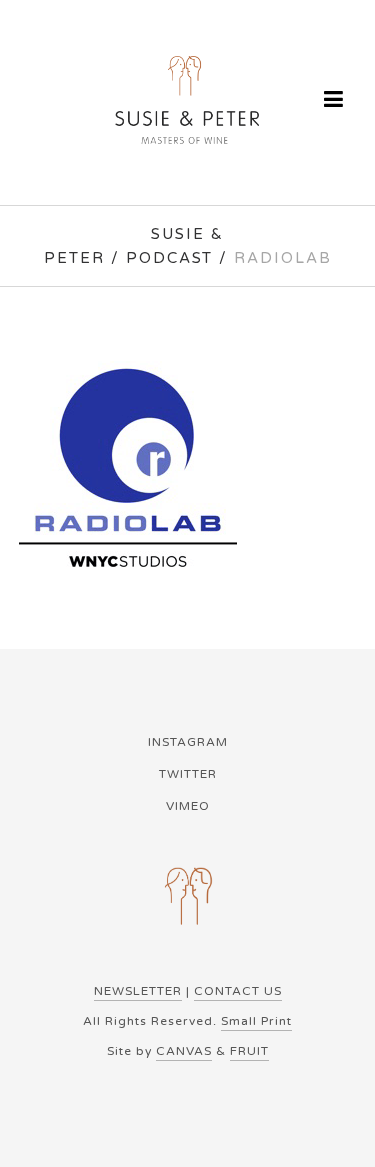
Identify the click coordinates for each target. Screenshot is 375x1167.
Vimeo (188, 806)
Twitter (188, 774)
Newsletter (138, 991)
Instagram (188, 742)
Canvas (184, 1051)
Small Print (256, 1021)
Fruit (249, 1051)
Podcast (169, 258)
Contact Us (238, 991)
